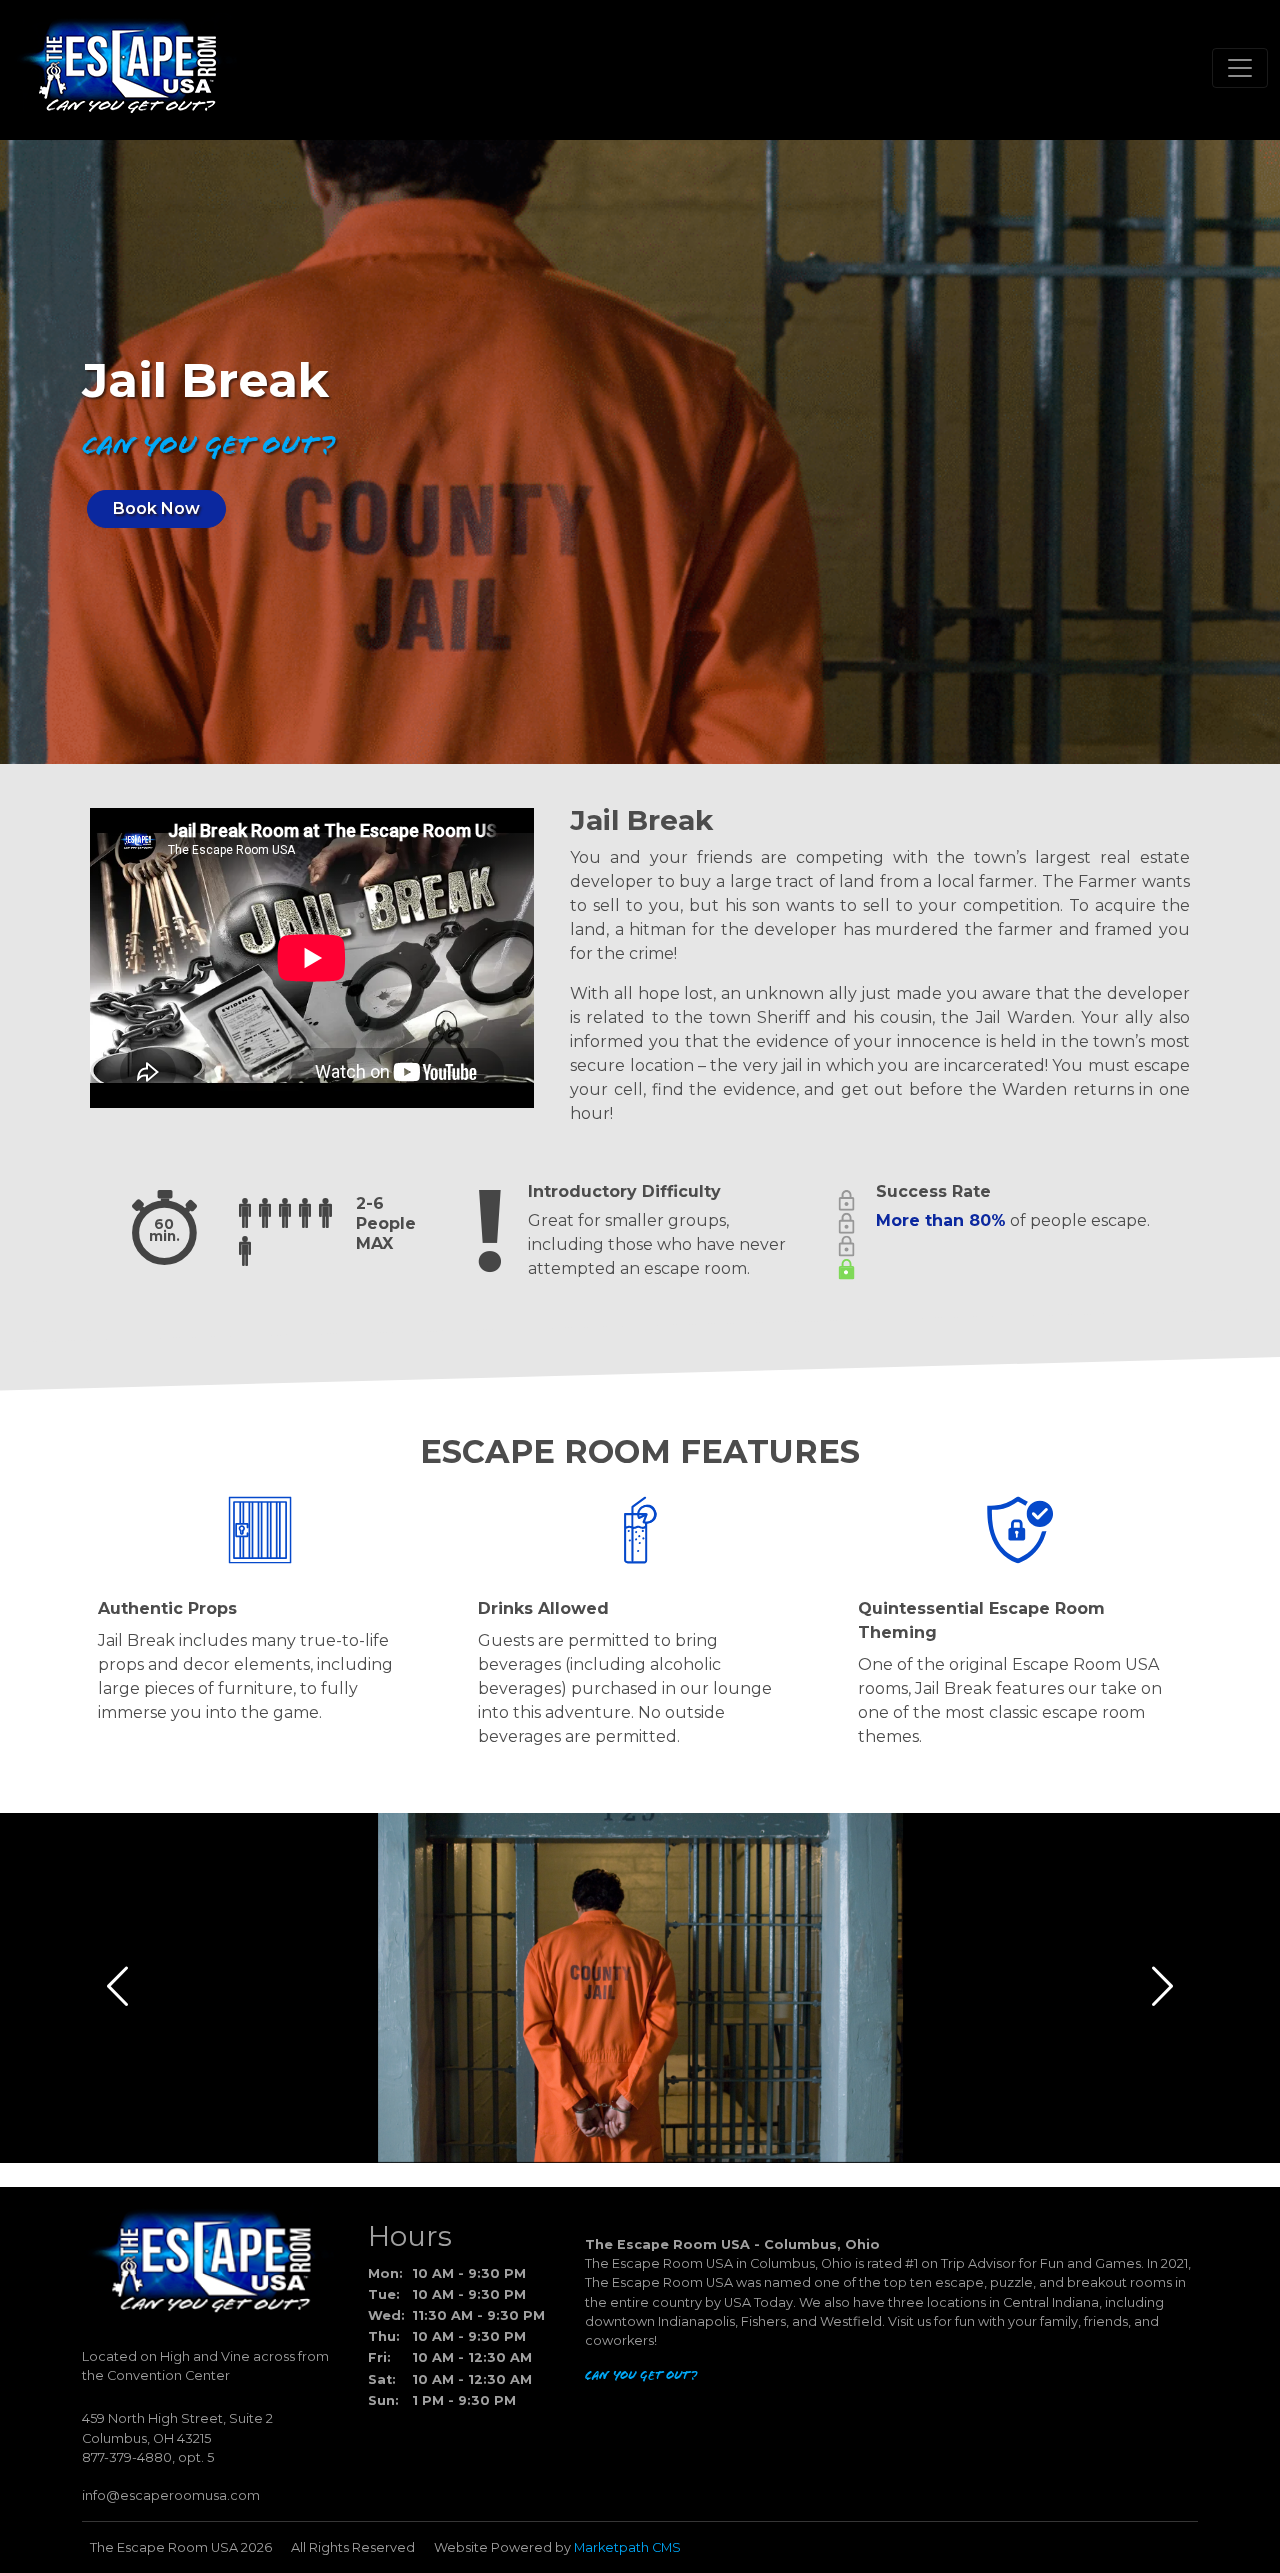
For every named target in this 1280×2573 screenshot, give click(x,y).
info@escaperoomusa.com (171, 2495)
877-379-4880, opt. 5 (148, 2457)
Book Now (156, 508)
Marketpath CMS (627, 2547)
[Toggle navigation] (1240, 68)
